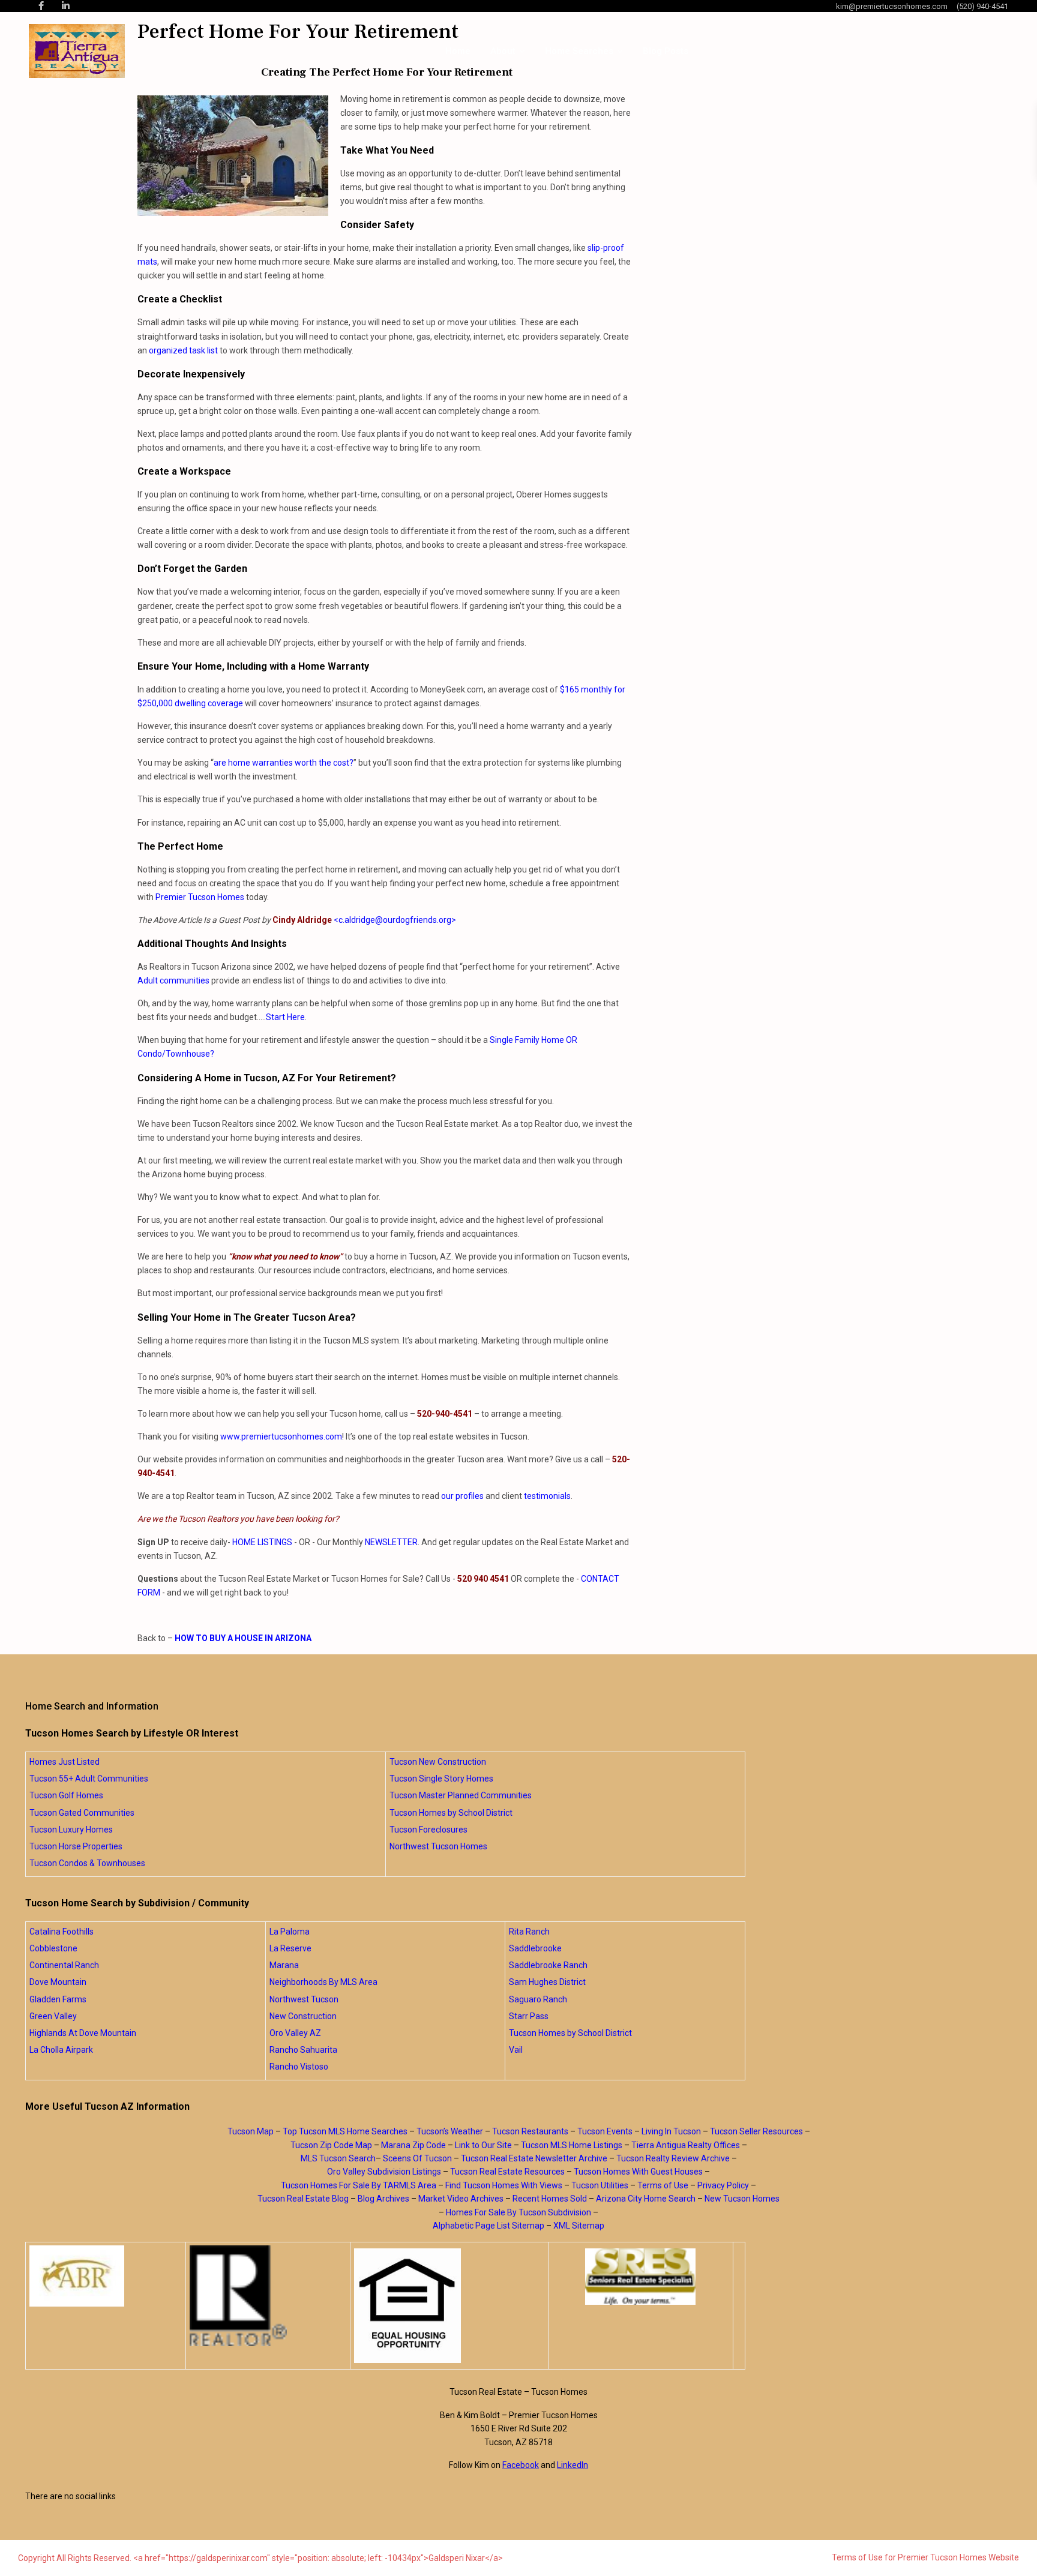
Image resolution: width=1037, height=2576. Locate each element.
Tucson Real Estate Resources (507, 2172)
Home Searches (579, 51)
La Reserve (290, 1948)
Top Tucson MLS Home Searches (345, 2131)
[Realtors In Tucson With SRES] (641, 2277)
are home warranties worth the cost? (284, 763)
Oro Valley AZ (295, 2033)
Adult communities (173, 980)
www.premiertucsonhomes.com (281, 1437)
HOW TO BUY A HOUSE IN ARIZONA (243, 1638)
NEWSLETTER (391, 1542)
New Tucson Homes (742, 2199)
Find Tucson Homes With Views (504, 2185)
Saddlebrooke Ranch (548, 1965)
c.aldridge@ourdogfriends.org (395, 920)
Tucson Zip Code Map (331, 2145)
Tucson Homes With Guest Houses (638, 2172)
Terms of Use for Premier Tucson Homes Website (925, 2557)
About (503, 51)
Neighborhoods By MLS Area (323, 1982)
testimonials (547, 1496)
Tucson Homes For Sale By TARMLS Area (359, 2185)
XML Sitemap (579, 2226)
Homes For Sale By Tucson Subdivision (518, 2212)
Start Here (285, 1017)
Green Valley (53, 2016)
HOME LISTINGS (262, 1542)
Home (458, 51)
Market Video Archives (461, 2199)
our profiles (462, 1496)
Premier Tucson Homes (200, 897)
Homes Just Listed (65, 1762)
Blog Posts (666, 51)
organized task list (183, 350)
